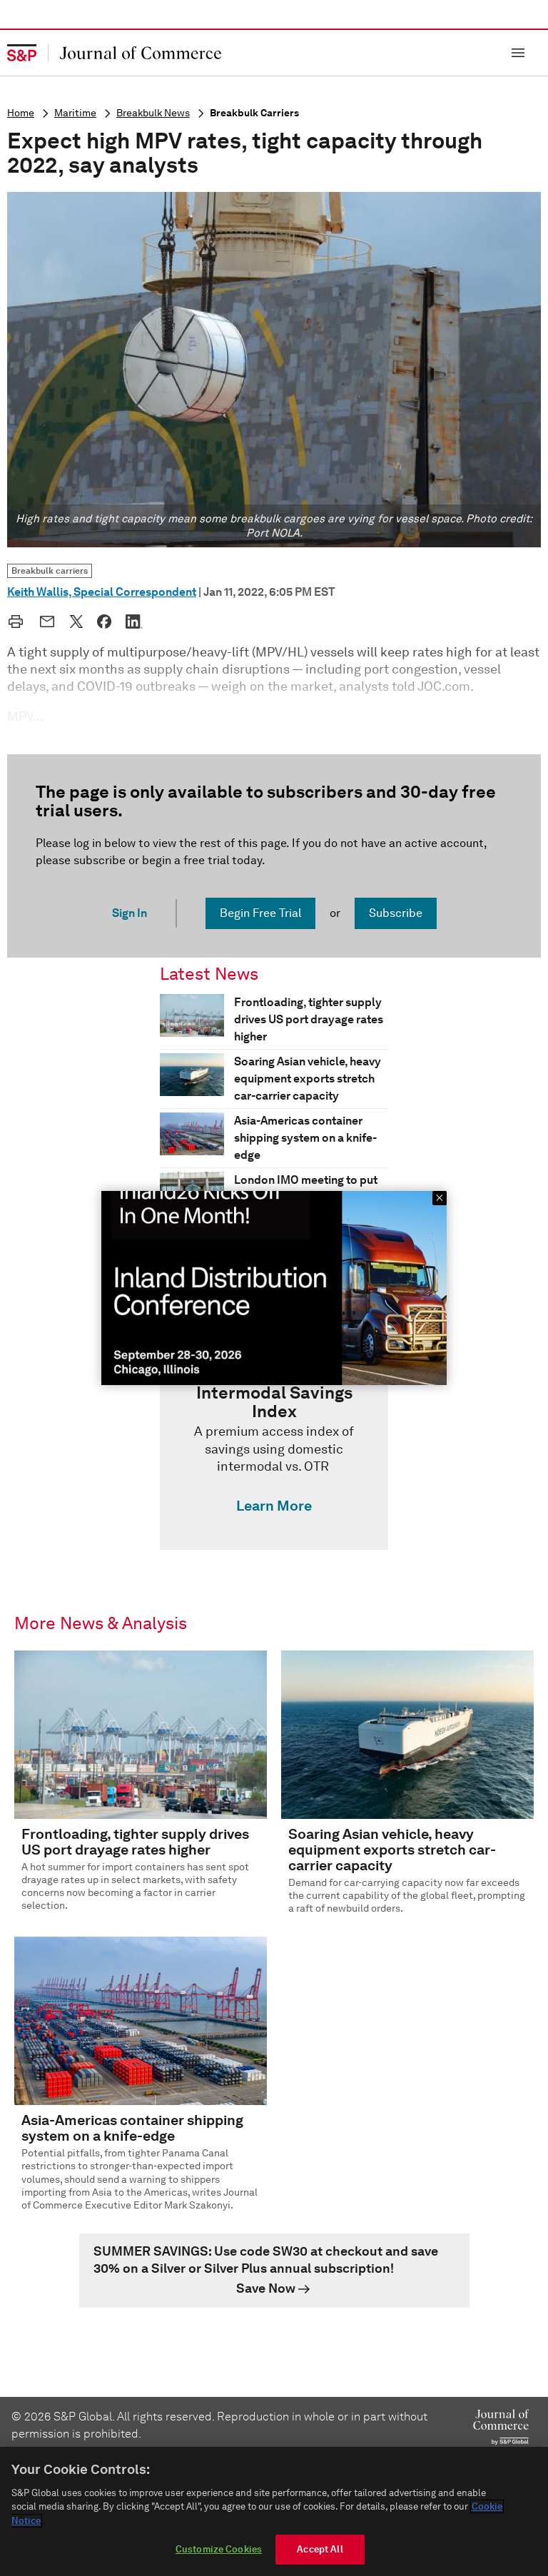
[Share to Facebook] (104, 622)
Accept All (320, 2549)
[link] (274, 1452)
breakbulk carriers (254, 113)
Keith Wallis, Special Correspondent (102, 592)
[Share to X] (76, 622)
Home (21, 113)
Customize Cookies (219, 2549)
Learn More (274, 1506)
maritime (75, 113)
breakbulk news (153, 113)
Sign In (130, 913)
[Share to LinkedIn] (134, 622)
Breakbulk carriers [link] (50, 571)
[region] (274, 2511)
